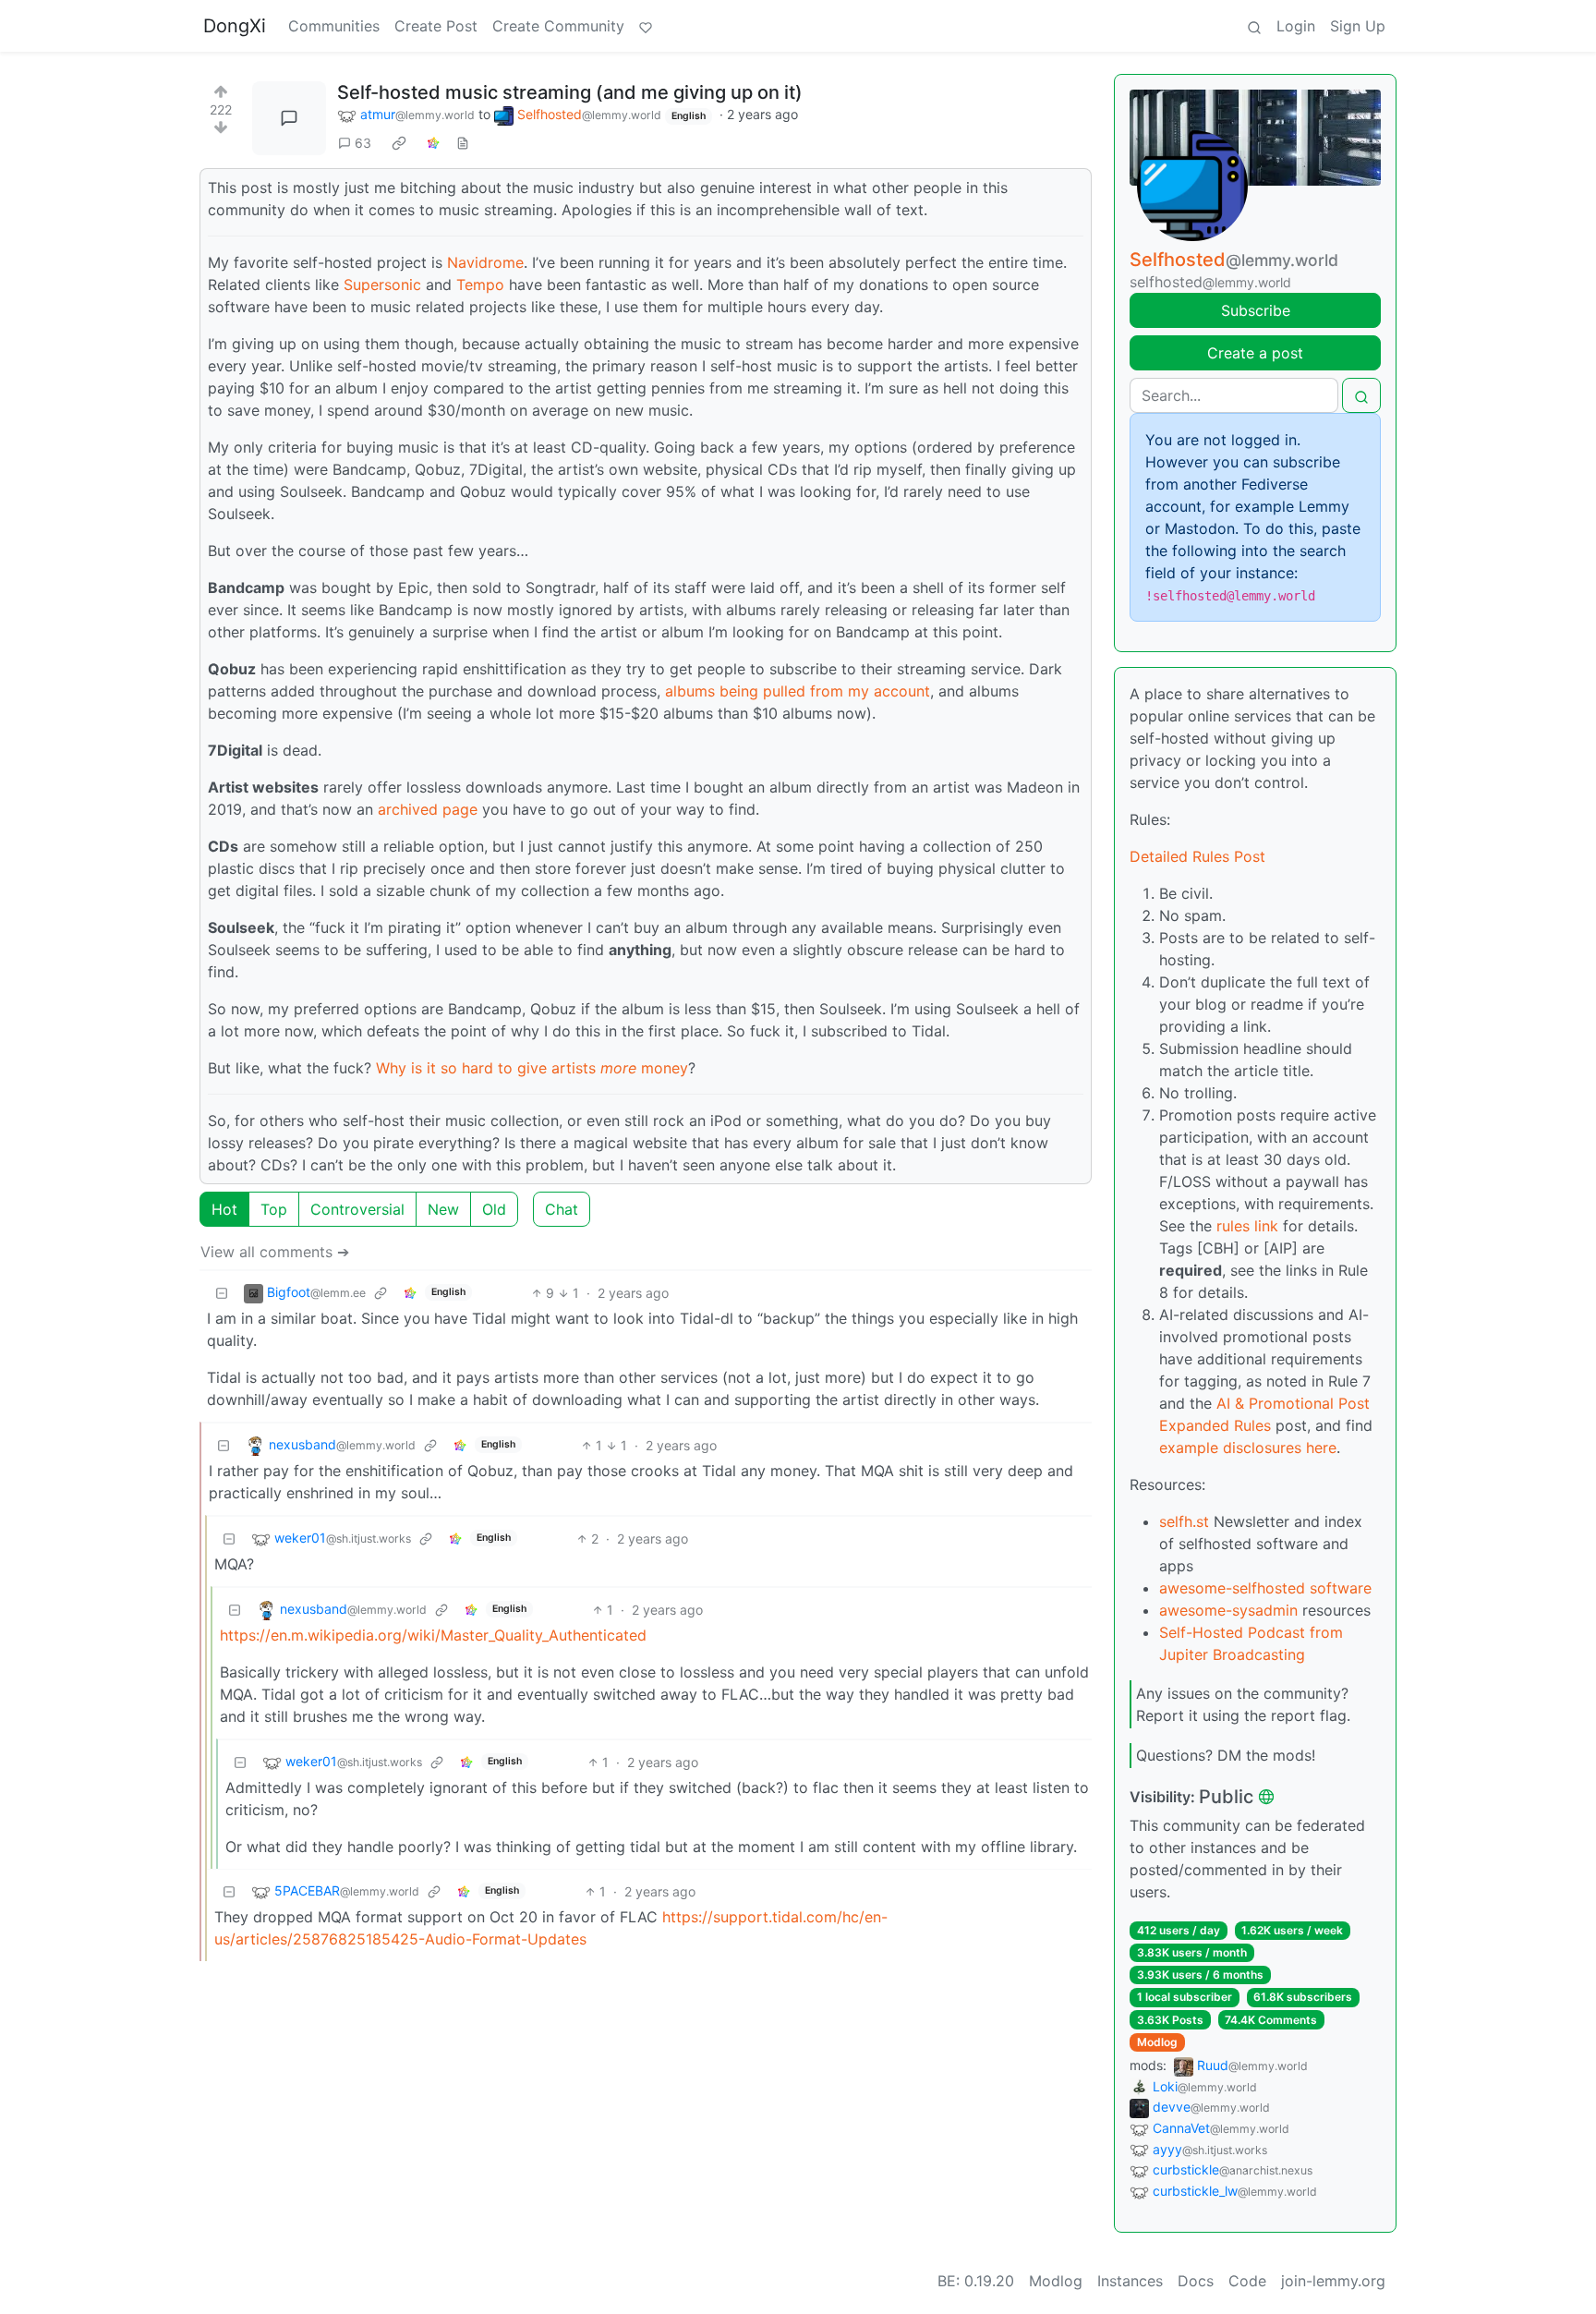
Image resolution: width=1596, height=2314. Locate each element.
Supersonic (382, 285)
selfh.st (1184, 1521)
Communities (334, 26)
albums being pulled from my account (798, 691)
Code (1247, 2281)
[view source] (463, 143)
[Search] (1254, 26)
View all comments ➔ (275, 1252)
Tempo (480, 285)
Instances (1130, 2281)
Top (274, 1209)
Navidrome (485, 262)
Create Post (436, 26)
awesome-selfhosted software (1265, 1588)
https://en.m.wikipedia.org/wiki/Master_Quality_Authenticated (433, 1635)
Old (494, 1209)
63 (363, 143)
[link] (399, 143)
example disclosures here (1248, 1448)
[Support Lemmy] (646, 26)
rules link (1247, 1226)
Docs (1196, 2281)
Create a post (1255, 353)
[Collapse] (222, 1293)
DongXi (235, 26)
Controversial (357, 1209)
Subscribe (1256, 310)
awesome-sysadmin (1228, 1610)
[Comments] (289, 118)
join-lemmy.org (1333, 2281)
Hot (224, 1209)
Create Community (558, 26)
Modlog (1157, 2042)
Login (1296, 26)
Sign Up (1358, 26)
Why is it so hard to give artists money (532, 1068)
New (443, 1209)
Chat (562, 1209)
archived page (428, 809)
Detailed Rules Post (1197, 856)
